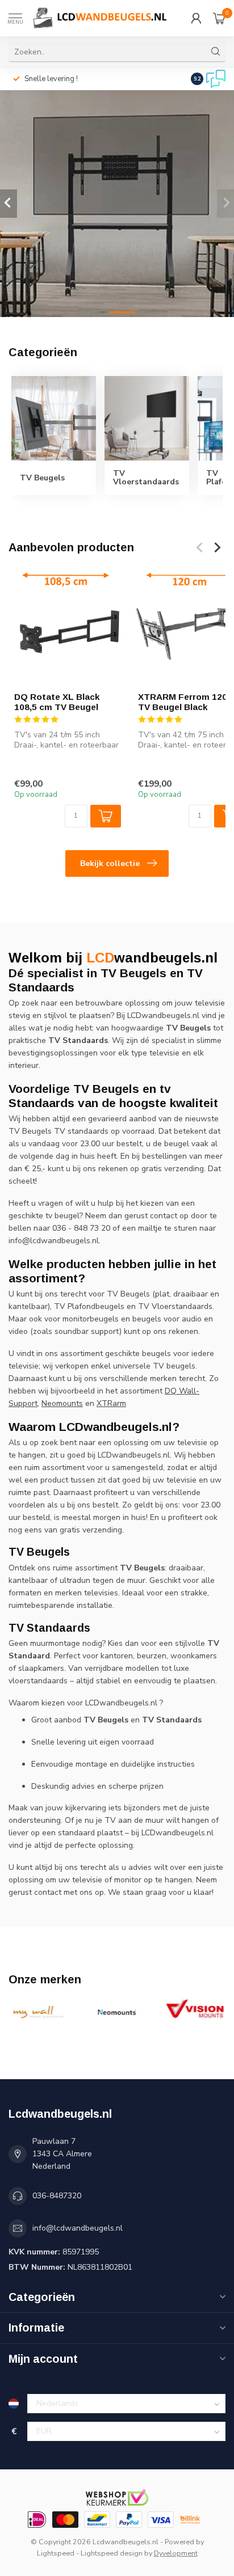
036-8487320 (57, 2196)
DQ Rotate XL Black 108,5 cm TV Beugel (57, 701)
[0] (219, 18)
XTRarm (111, 1403)
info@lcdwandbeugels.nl (78, 2228)
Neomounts (62, 1403)
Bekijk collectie (110, 863)
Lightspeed (56, 2553)
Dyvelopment (176, 2553)
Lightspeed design (112, 2553)
